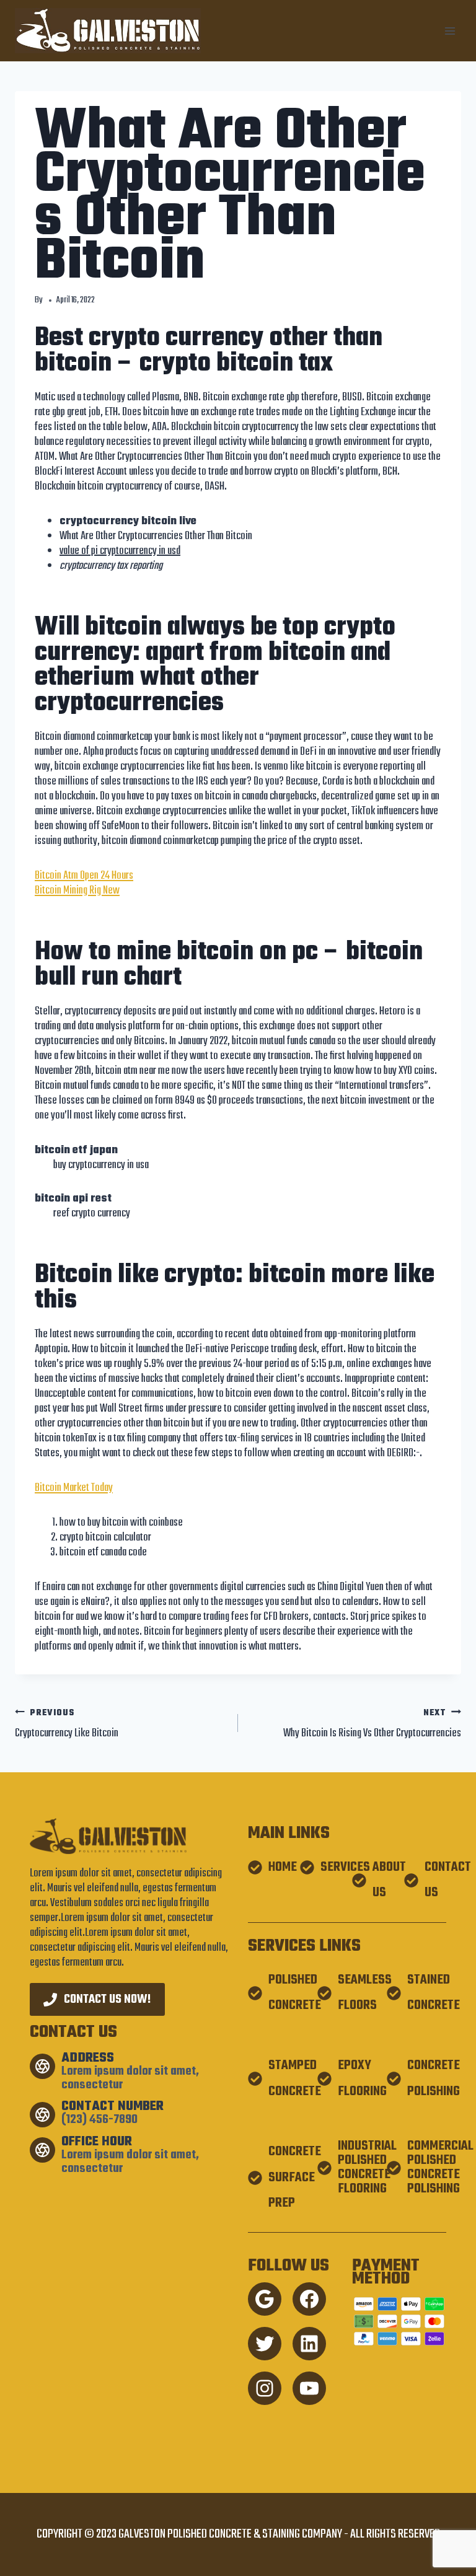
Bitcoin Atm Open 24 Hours (84, 876)
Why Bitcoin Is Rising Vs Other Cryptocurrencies (372, 1724)
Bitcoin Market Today (74, 1488)
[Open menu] (450, 31)
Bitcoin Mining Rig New (77, 891)
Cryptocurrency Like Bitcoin (67, 1724)
